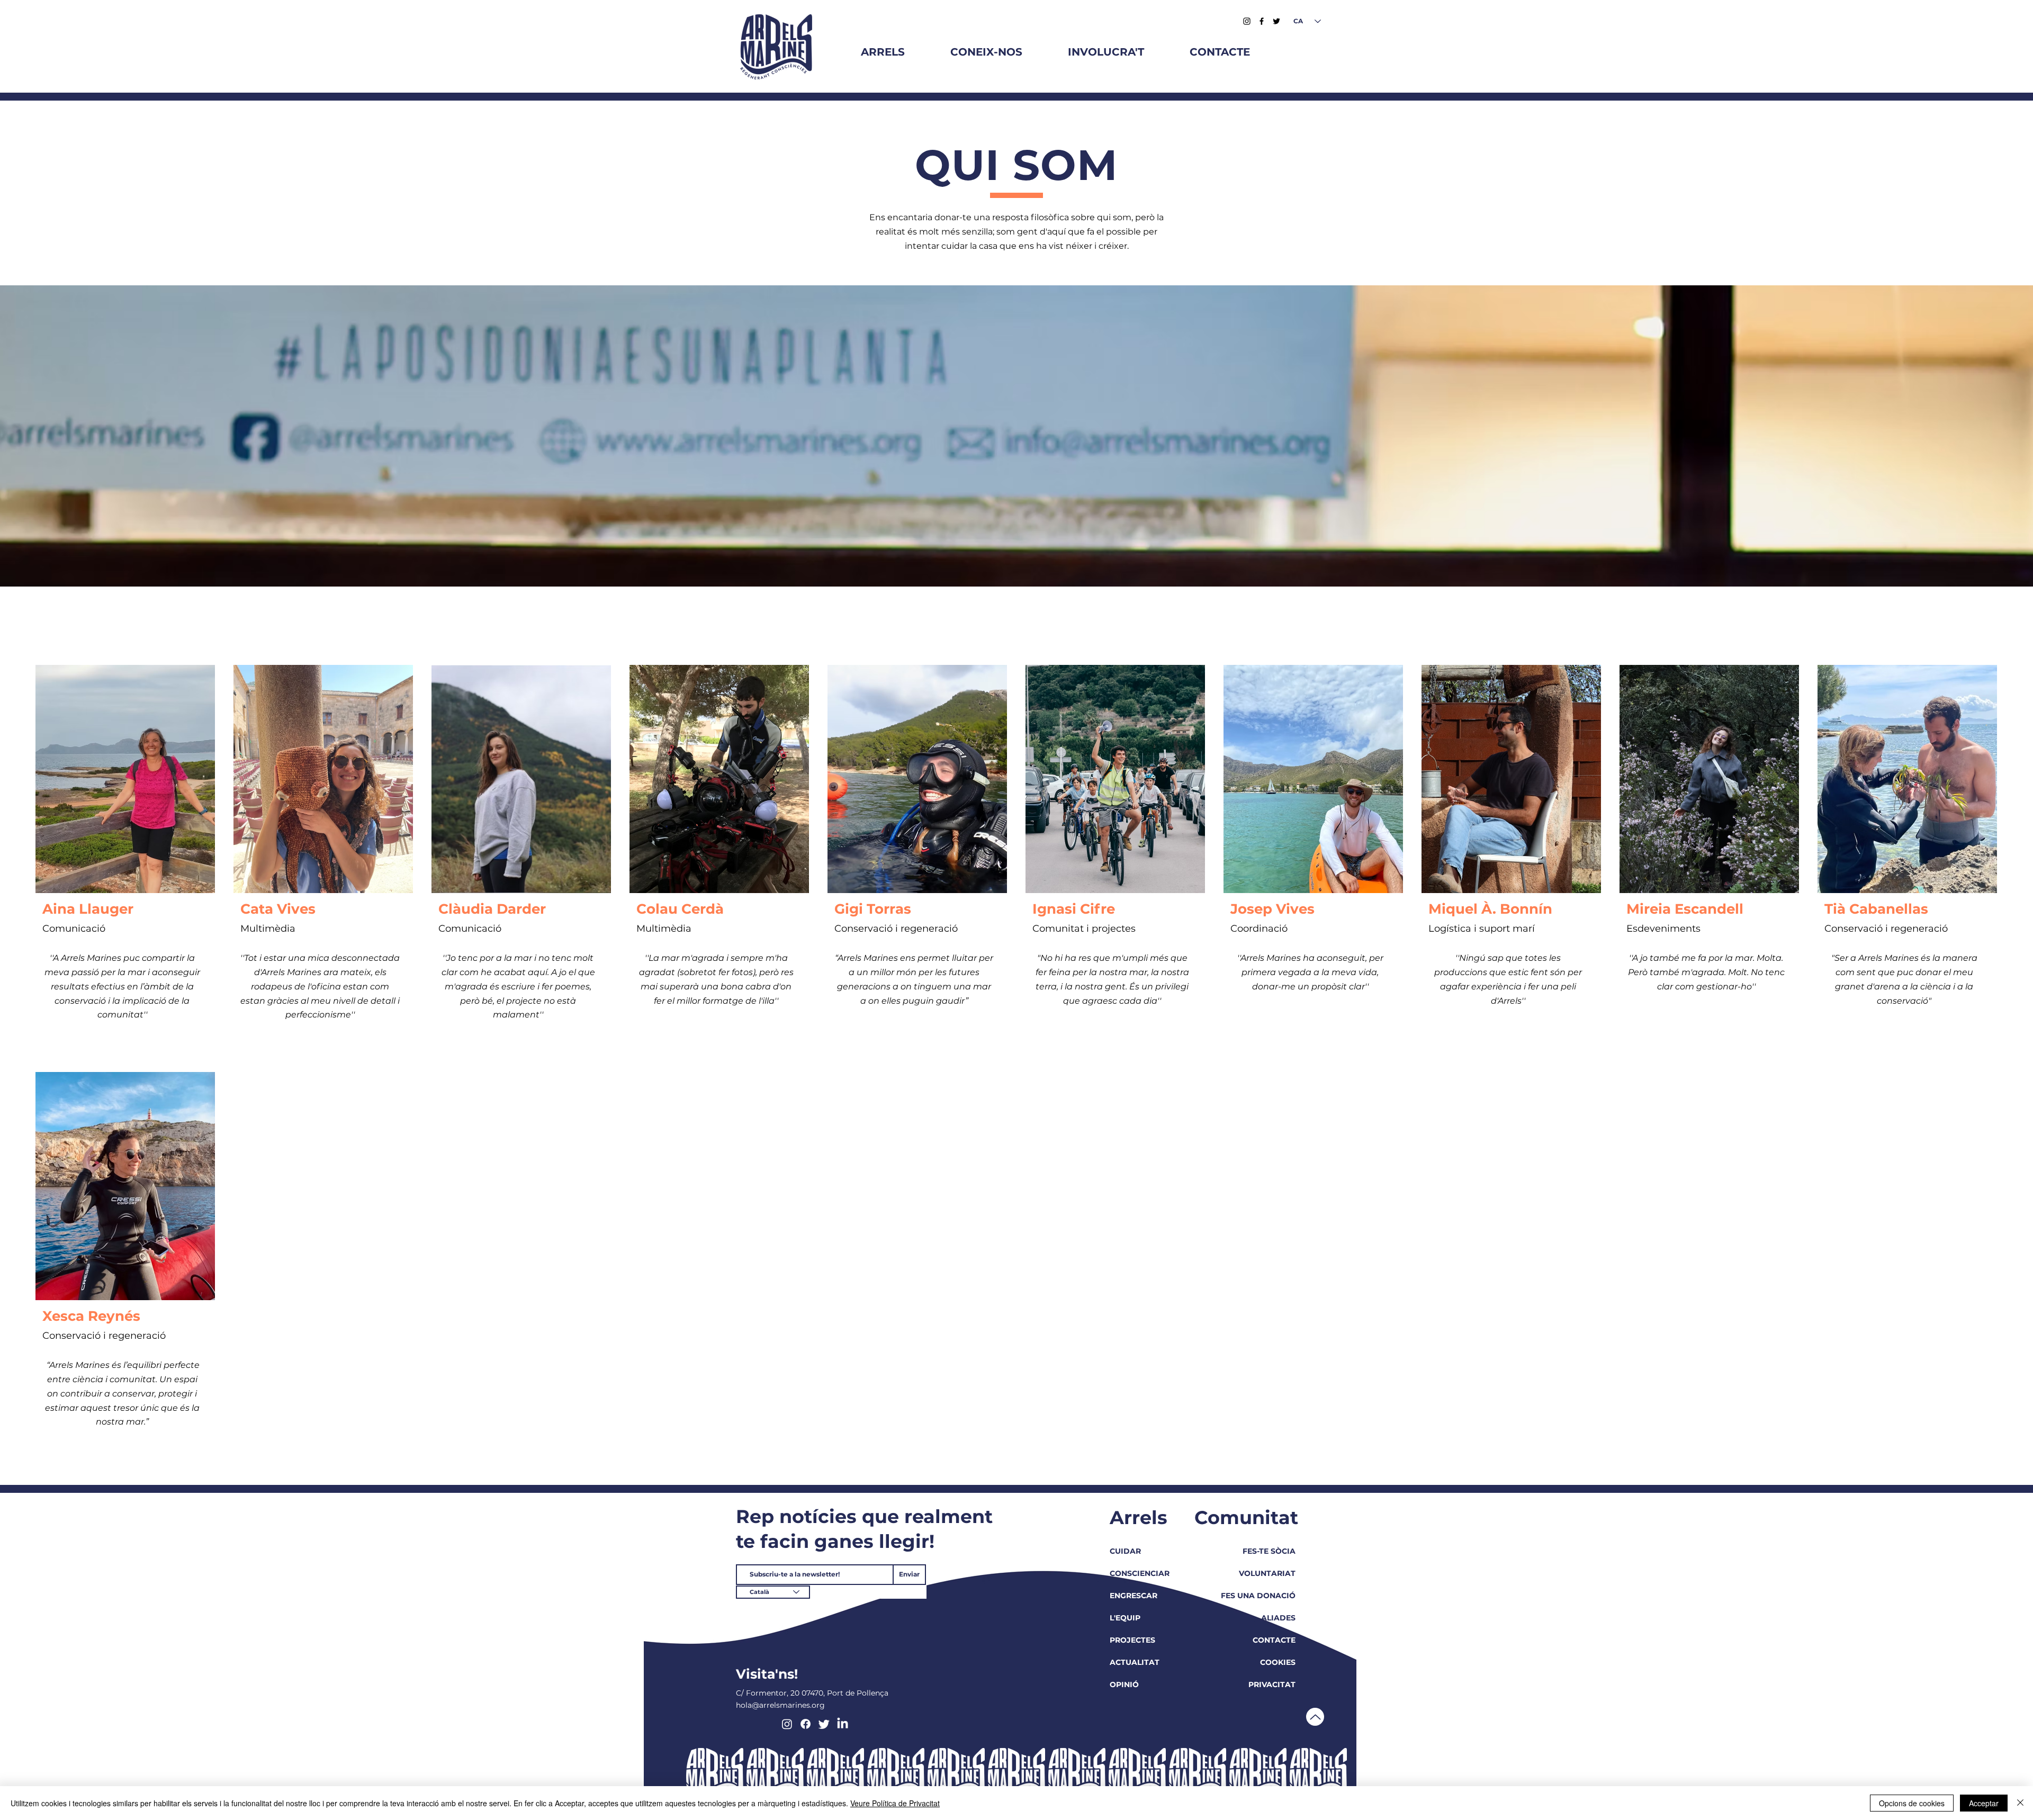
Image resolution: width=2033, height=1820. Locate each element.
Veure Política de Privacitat (895, 1803)
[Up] (1315, 1717)
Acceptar (1984, 1803)
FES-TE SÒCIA (1269, 1551)
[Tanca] (2020, 1803)
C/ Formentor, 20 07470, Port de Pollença (812, 1693)
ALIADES (1278, 1618)
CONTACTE (1274, 1640)
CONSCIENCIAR (1140, 1573)
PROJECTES (1132, 1640)
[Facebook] (1262, 21)
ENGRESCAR (1134, 1596)
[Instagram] (1247, 21)
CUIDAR (1125, 1551)
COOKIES (1278, 1662)
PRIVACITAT (1272, 1684)
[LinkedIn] (843, 1724)
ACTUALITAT (1135, 1662)
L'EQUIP (1125, 1618)
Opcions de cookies (1912, 1803)
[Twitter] (1276, 21)
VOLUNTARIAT (1267, 1573)
